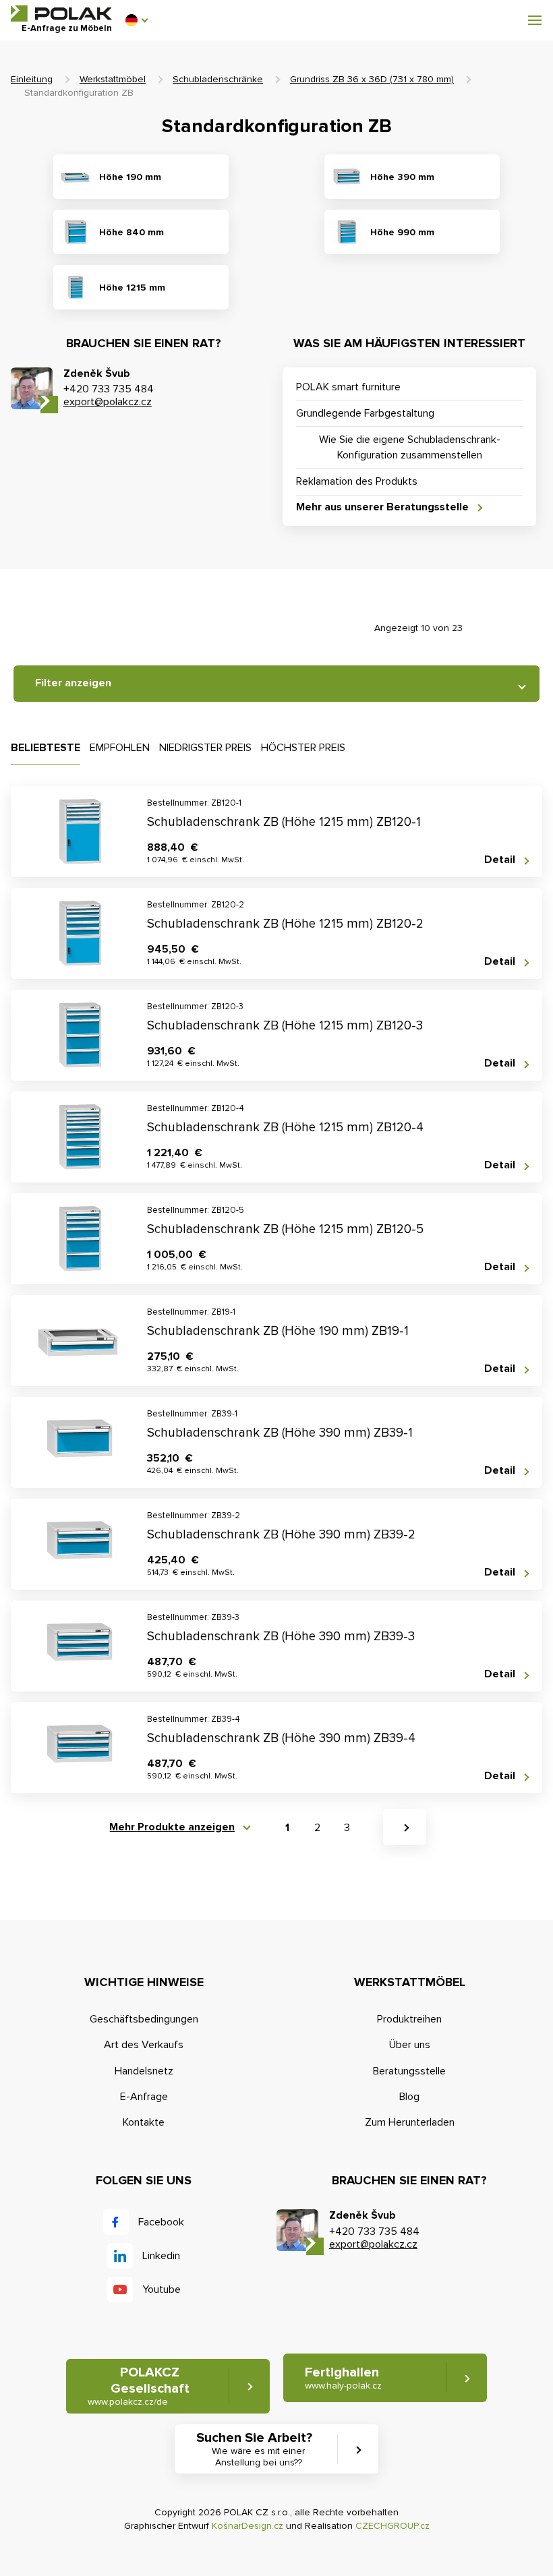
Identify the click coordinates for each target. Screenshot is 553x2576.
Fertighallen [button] (343, 2378)
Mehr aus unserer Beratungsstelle (382, 507)
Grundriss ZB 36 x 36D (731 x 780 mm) (372, 79)
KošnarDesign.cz (248, 2526)
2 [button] (317, 1828)
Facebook (161, 2222)
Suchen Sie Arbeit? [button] (254, 2449)
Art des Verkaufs (144, 2045)
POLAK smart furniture (348, 387)
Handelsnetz (144, 2071)
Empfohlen (120, 748)
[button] (136, 20)
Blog (409, 2097)
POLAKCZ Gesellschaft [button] (139, 2386)
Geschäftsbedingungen (144, 2019)
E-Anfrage (144, 2097)
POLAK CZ (61, 13)
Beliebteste (46, 748)
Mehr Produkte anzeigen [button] (172, 1827)
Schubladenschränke (218, 79)
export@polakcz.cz (108, 402)
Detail (500, 860)
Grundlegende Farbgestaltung (365, 413)
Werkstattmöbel (113, 79)
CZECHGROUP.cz (392, 2526)
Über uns (410, 2045)
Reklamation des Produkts (357, 481)
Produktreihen (409, 2019)
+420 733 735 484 (109, 389)
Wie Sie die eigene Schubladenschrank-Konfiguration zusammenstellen (410, 447)
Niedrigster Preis (205, 748)
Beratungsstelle (409, 2071)
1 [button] (287, 1828)
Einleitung (32, 79)
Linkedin (161, 2256)
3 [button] (347, 1828)
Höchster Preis (303, 748)
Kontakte (144, 2122)
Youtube (162, 2289)
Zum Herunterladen (410, 2122)
